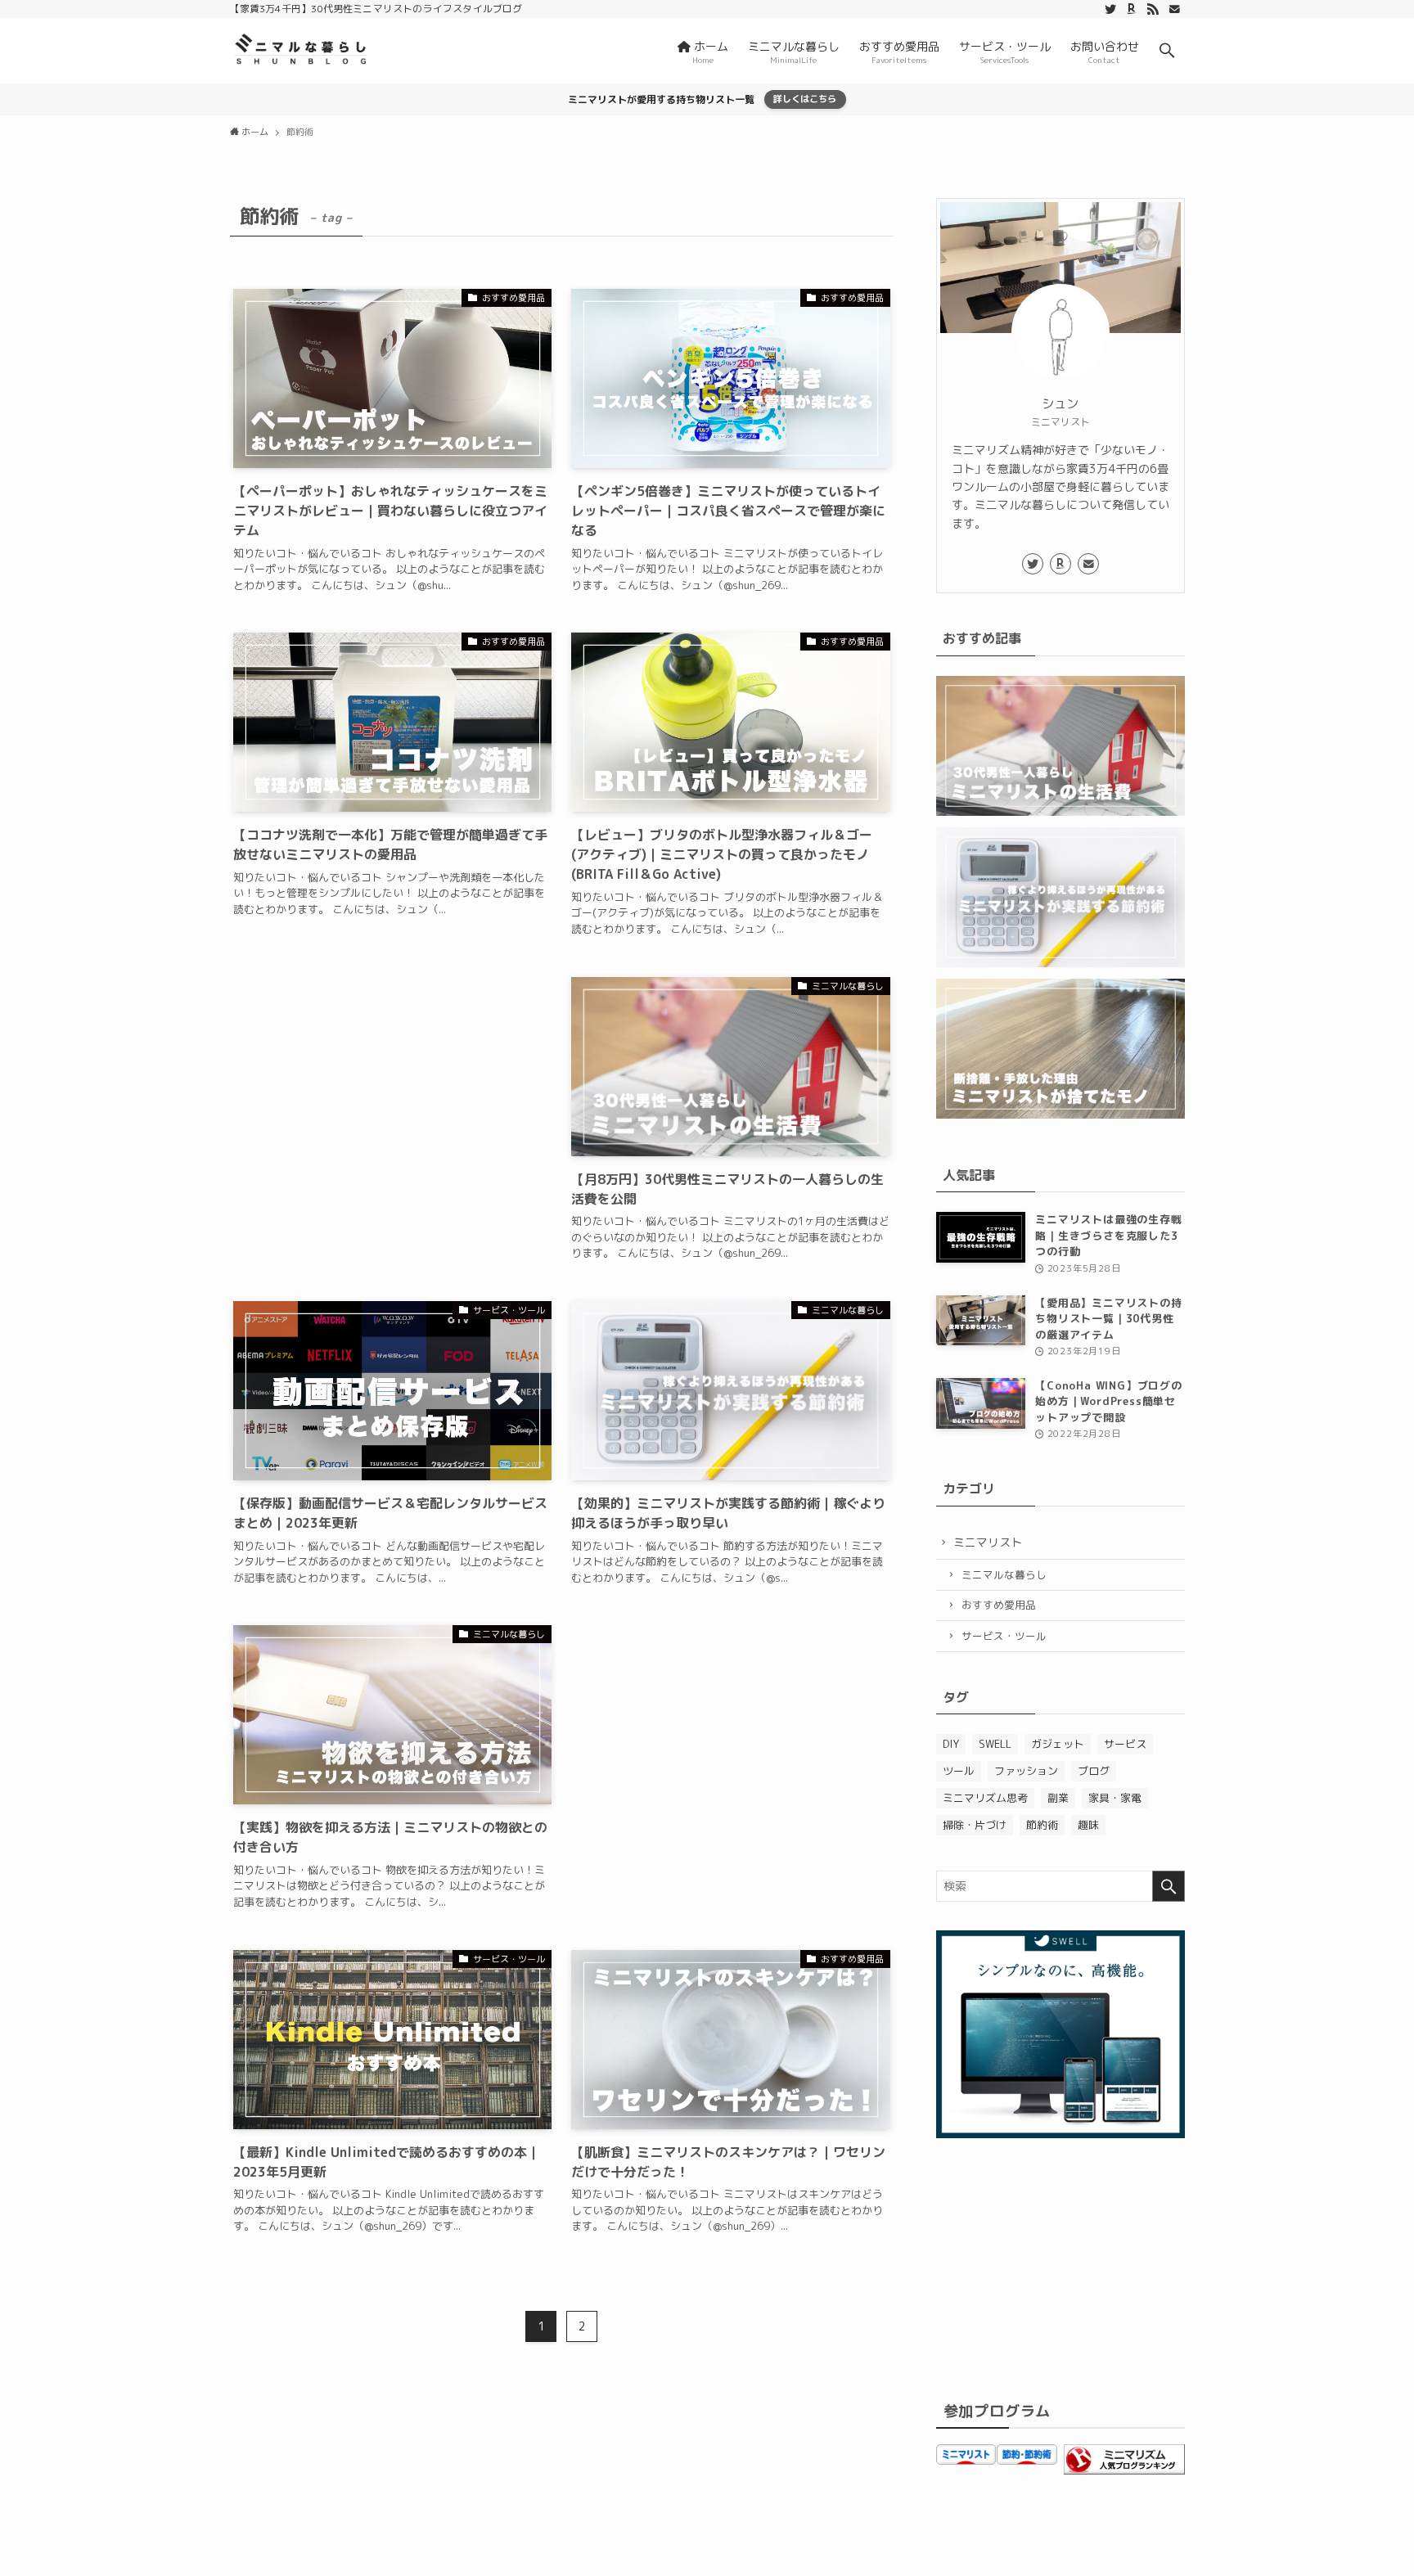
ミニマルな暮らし (1004, 1574)
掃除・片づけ (975, 1825)
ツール (959, 1771)
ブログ (1094, 1771)
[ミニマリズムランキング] (1124, 2470)
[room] (1132, 9)
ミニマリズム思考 (985, 1798)
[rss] (1153, 9)
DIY (951, 1744)
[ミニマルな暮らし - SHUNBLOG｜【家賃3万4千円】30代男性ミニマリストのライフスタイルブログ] (301, 51)
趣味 (1088, 1825)
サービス (1125, 1744)
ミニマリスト (988, 1542)
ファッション (1026, 1771)
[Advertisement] (393, 1118)
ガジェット (1058, 1744)
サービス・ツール (1004, 1636)
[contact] (1174, 9)
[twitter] (1110, 9)
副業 (1058, 1798)
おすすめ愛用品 (999, 1605)
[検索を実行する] (1169, 1886)
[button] (1167, 51)
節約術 (1042, 1825)
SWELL (995, 1744)
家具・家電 (1115, 1798)
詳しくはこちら (805, 99)
